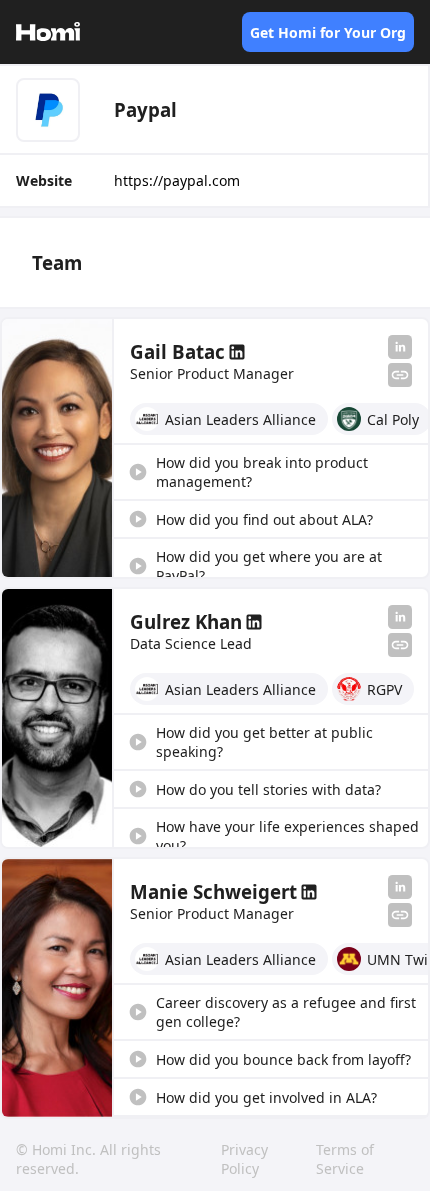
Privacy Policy (244, 1159)
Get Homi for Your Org (328, 32)
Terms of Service (345, 1159)
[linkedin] (400, 347)
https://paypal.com (177, 180)
